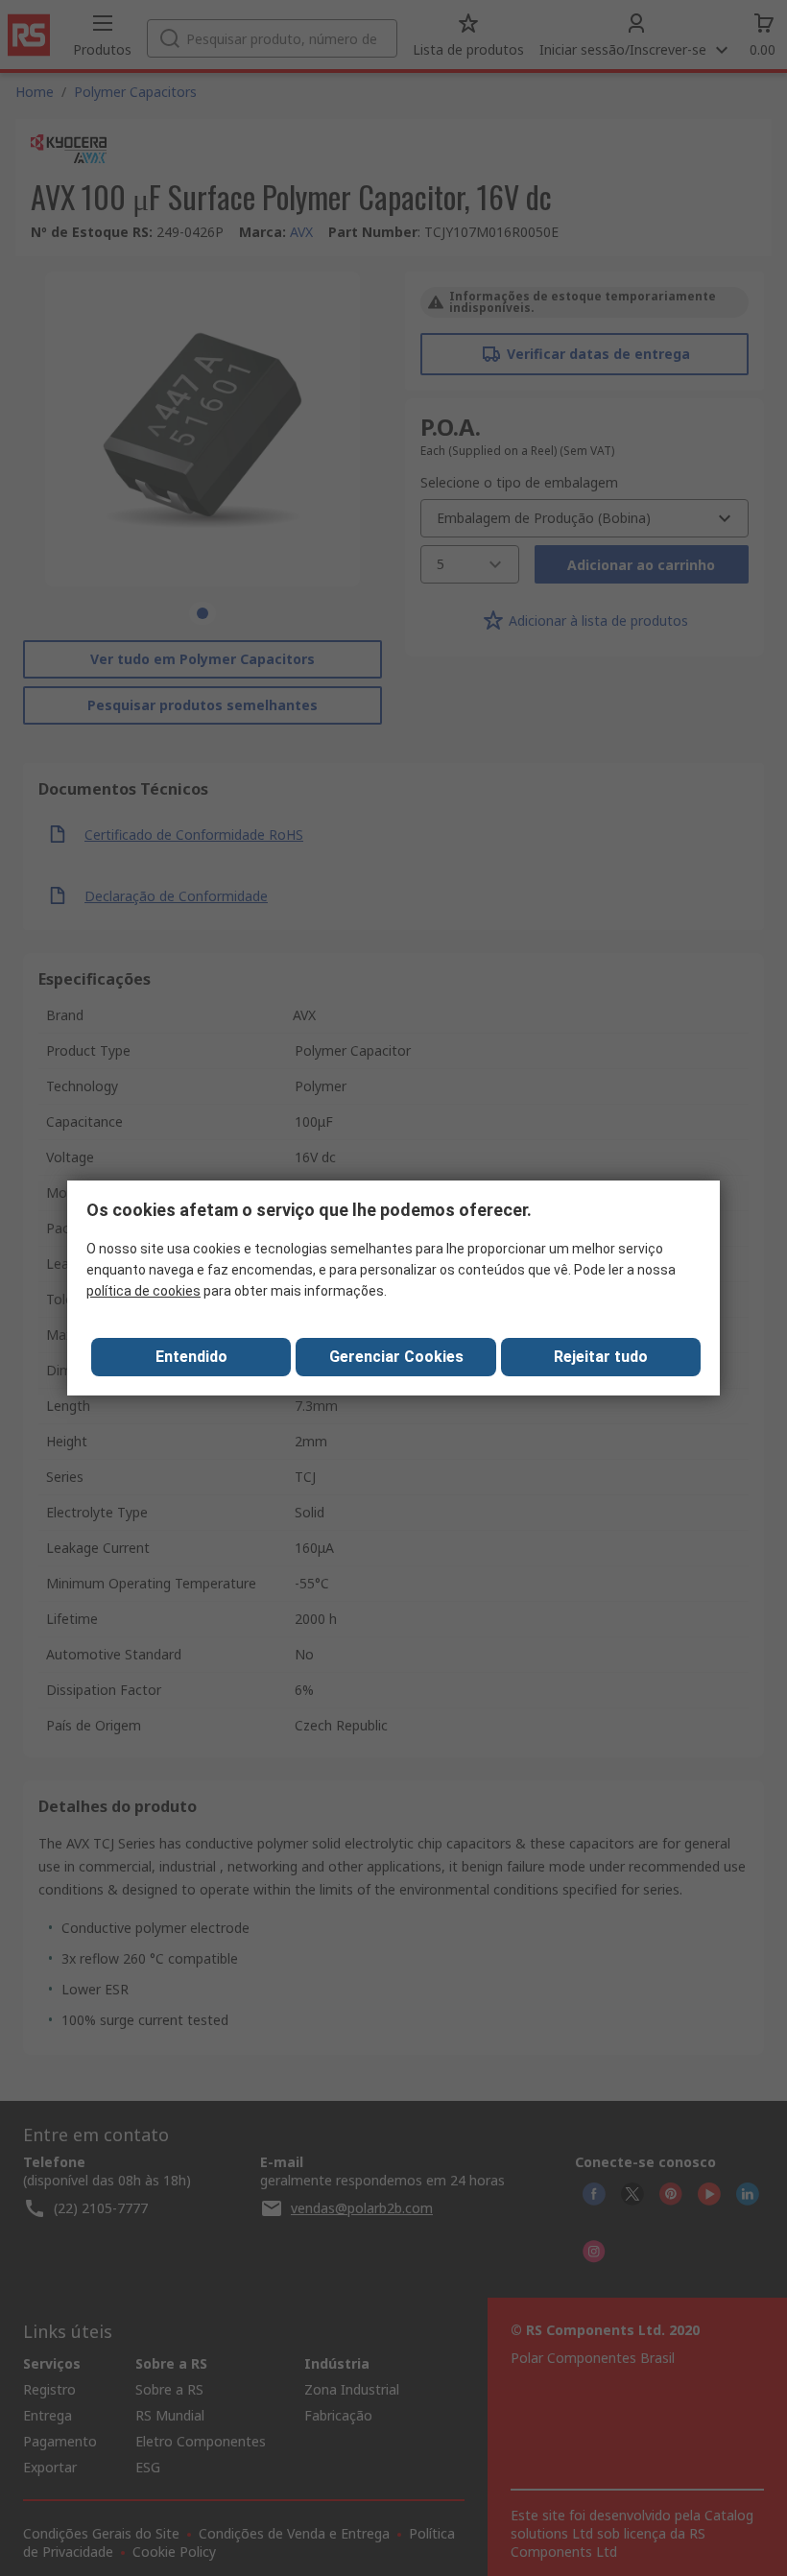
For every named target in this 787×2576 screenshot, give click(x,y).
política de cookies (143, 1291)
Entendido (191, 1357)
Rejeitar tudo (601, 1357)
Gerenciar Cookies (396, 1357)
